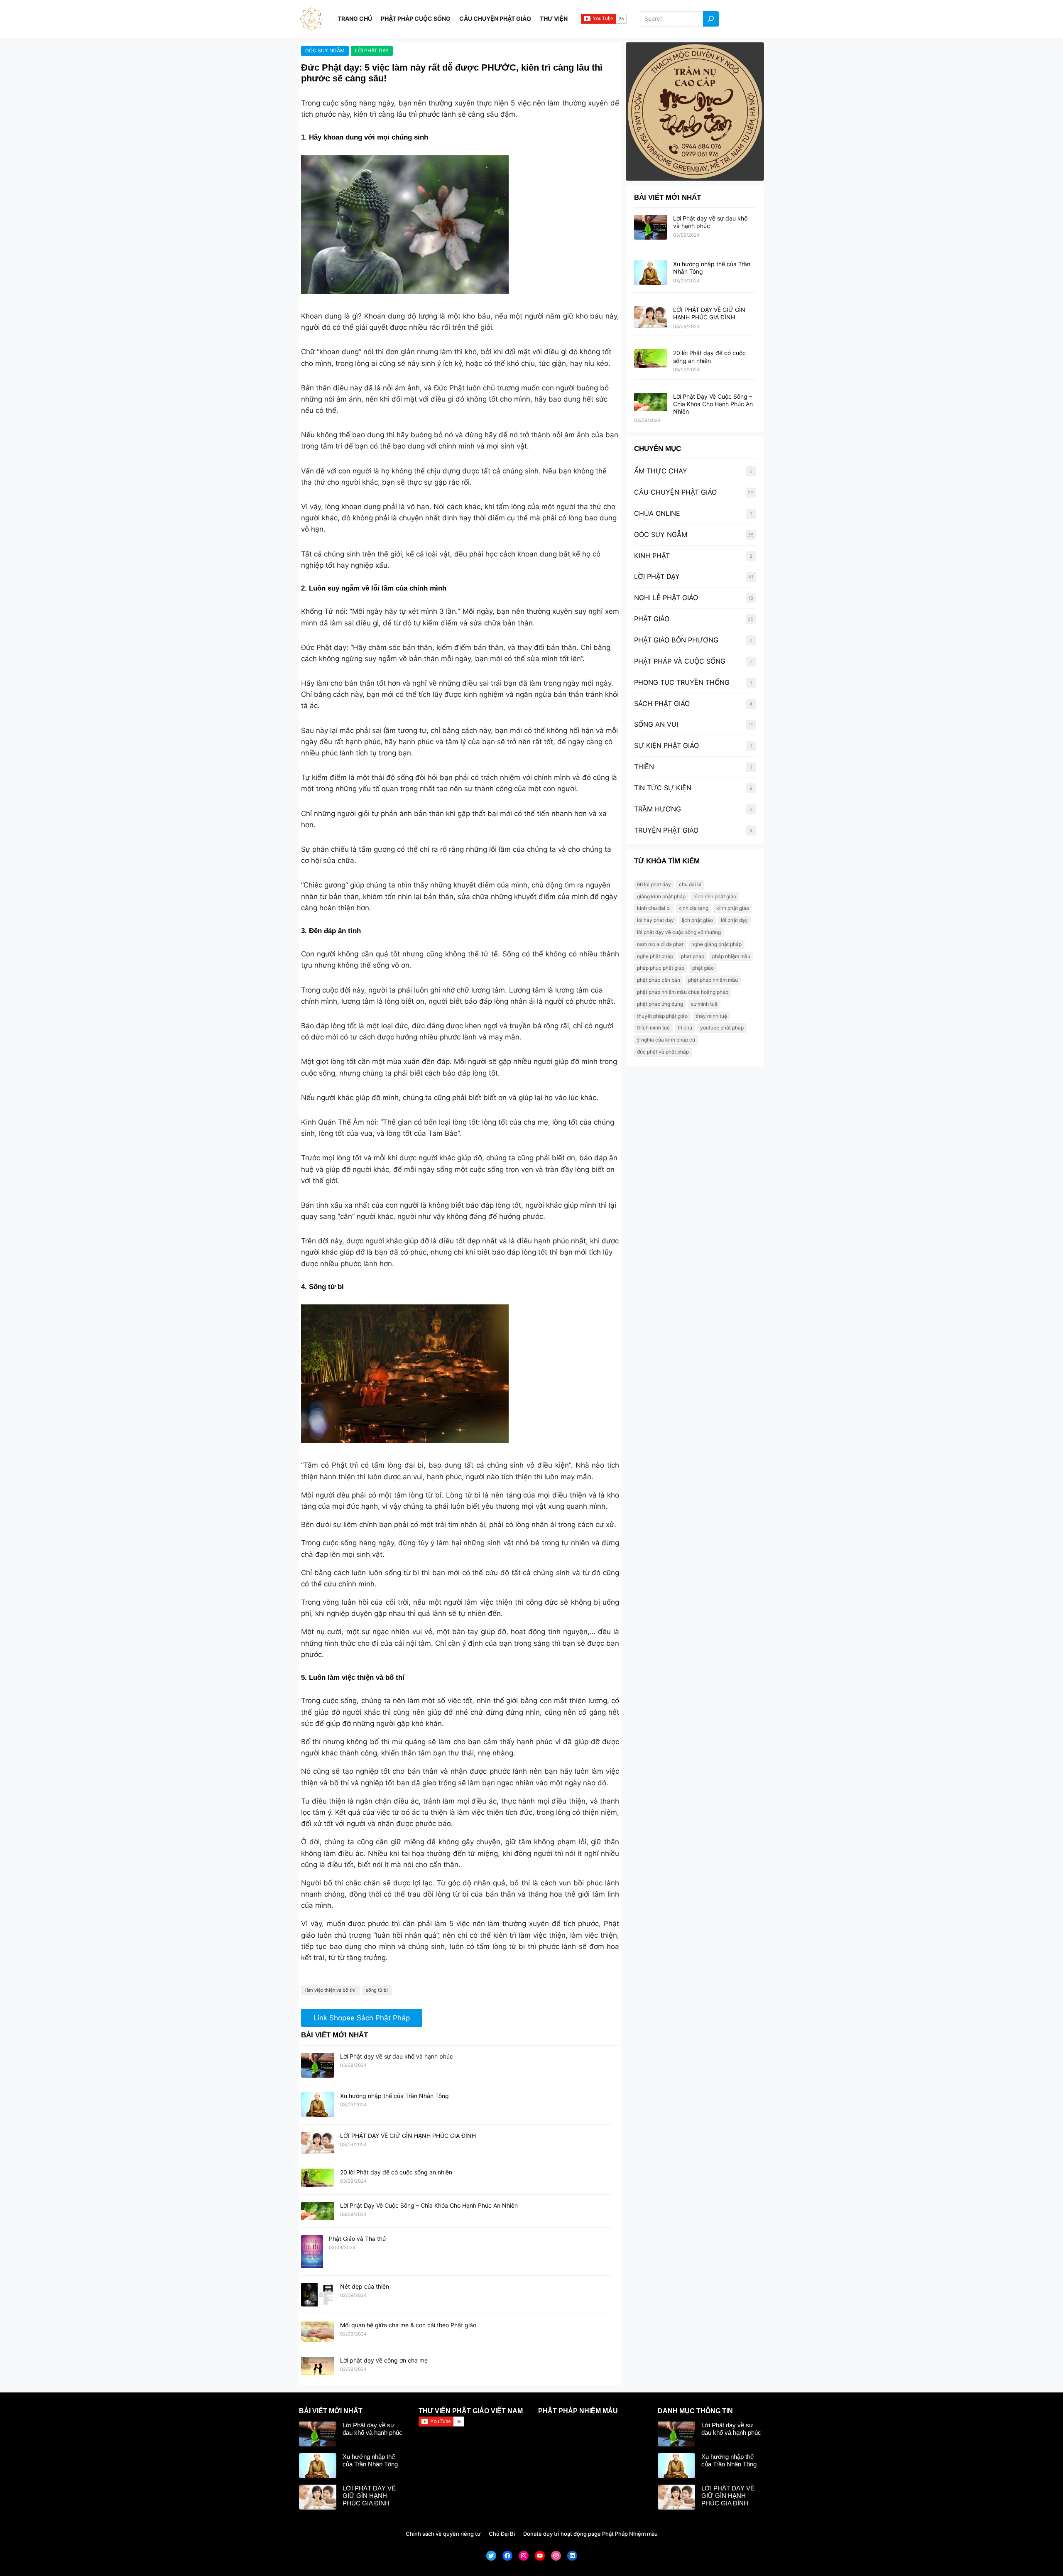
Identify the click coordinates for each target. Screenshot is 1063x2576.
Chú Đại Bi (502, 2534)
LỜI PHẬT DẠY (372, 50)
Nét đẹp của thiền (365, 2286)
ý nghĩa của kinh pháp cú (666, 1040)
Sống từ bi (377, 1990)
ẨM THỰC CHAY (661, 471)
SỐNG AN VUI (656, 724)
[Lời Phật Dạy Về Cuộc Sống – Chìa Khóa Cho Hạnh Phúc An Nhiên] (318, 2211)
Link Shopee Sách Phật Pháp (362, 2018)
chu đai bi (690, 884)
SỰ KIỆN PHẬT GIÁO (666, 745)
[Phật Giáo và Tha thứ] (312, 2252)
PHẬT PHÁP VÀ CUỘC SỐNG (680, 661)
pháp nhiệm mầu (731, 956)
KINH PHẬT (652, 556)
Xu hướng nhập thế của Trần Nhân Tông (394, 2096)
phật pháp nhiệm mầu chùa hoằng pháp (683, 992)
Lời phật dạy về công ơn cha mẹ (384, 2360)
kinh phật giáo (733, 908)
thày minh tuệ (711, 1016)
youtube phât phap (722, 1028)
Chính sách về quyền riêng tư (443, 2534)
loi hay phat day (655, 920)
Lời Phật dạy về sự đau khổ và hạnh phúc (397, 2056)
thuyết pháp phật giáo (662, 1016)
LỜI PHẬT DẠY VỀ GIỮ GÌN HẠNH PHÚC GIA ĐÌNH (408, 2136)
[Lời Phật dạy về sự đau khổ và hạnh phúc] (318, 2066)
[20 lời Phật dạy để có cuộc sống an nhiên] (318, 2178)
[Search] (711, 19)
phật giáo (703, 968)
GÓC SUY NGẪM (325, 50)
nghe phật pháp (655, 956)
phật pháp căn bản (659, 980)
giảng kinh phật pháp (661, 896)
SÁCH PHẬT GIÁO (662, 703)
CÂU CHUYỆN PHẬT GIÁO (675, 492)
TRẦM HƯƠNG (658, 809)
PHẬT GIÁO (652, 619)
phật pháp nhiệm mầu (713, 980)
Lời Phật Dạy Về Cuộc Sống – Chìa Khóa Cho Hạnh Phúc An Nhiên (429, 2205)
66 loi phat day (654, 884)
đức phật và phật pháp (663, 1052)
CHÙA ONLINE (657, 513)
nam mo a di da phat (660, 944)
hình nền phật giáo (715, 896)
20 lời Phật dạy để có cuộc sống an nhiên (396, 2172)
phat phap (693, 956)
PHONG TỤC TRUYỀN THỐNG (682, 682)
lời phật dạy (734, 920)
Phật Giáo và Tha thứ (358, 2239)
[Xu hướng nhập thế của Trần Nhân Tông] (318, 2105)
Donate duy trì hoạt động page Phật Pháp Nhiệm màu (590, 2534)
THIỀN (644, 767)
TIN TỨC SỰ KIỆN (663, 788)
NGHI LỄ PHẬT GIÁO (666, 598)
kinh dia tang (693, 908)
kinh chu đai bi (654, 908)
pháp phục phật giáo (661, 968)
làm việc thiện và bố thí (330, 1990)
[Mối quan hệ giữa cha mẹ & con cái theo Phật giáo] (318, 2332)
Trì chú (685, 1028)
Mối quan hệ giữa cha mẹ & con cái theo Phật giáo (408, 2325)
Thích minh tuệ (653, 1028)
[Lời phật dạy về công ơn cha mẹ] (318, 2366)
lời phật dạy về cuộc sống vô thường (679, 932)
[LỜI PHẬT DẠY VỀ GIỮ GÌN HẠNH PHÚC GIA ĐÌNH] (318, 2143)
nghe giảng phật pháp (716, 944)
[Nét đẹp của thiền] (318, 2295)
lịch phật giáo (697, 920)
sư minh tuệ (704, 1004)
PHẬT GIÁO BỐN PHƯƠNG (676, 640)
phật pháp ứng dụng (660, 1004)
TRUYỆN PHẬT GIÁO (666, 830)
